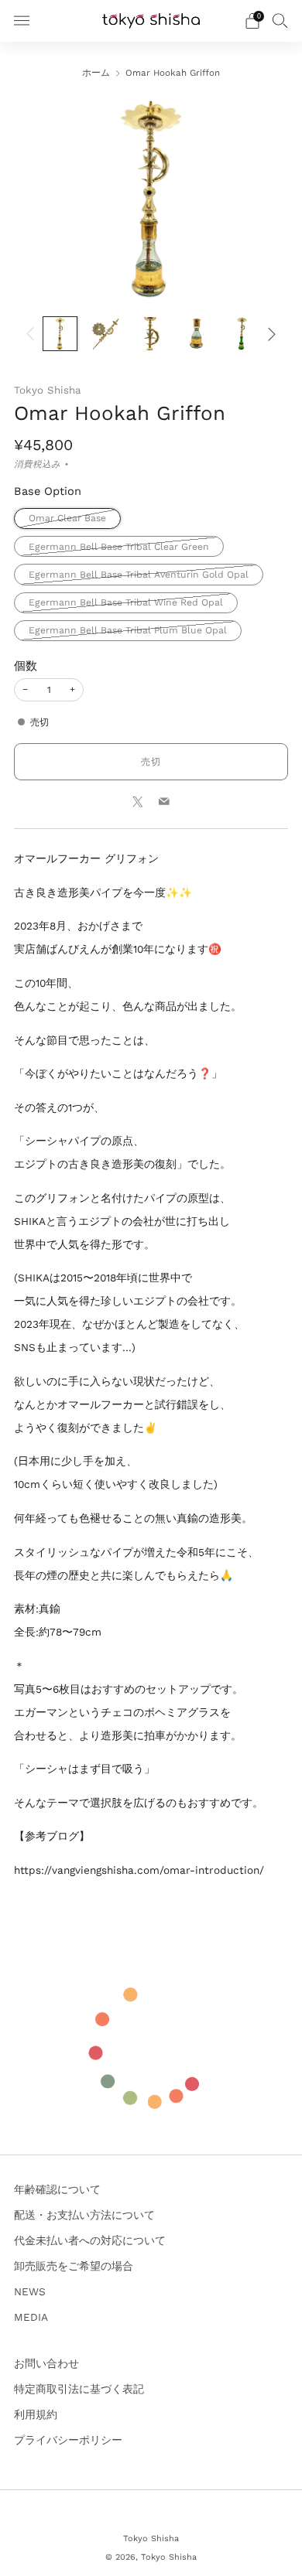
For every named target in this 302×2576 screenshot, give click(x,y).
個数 (26, 666)
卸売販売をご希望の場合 (74, 2266)
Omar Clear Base (67, 518)
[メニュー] (22, 21)
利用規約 (36, 2414)
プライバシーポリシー (68, 2440)
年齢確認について (57, 2189)
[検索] (280, 20)
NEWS (30, 2291)
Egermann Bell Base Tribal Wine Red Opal (126, 602)
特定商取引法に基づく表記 (79, 2389)
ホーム (96, 73)
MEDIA (31, 2317)
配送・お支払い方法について (84, 2215)
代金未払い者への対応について (90, 2240)
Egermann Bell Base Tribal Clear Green (119, 547)
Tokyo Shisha (48, 390)
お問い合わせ (46, 2363)
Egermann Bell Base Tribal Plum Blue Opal (128, 630)
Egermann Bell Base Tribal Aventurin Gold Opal (139, 575)
